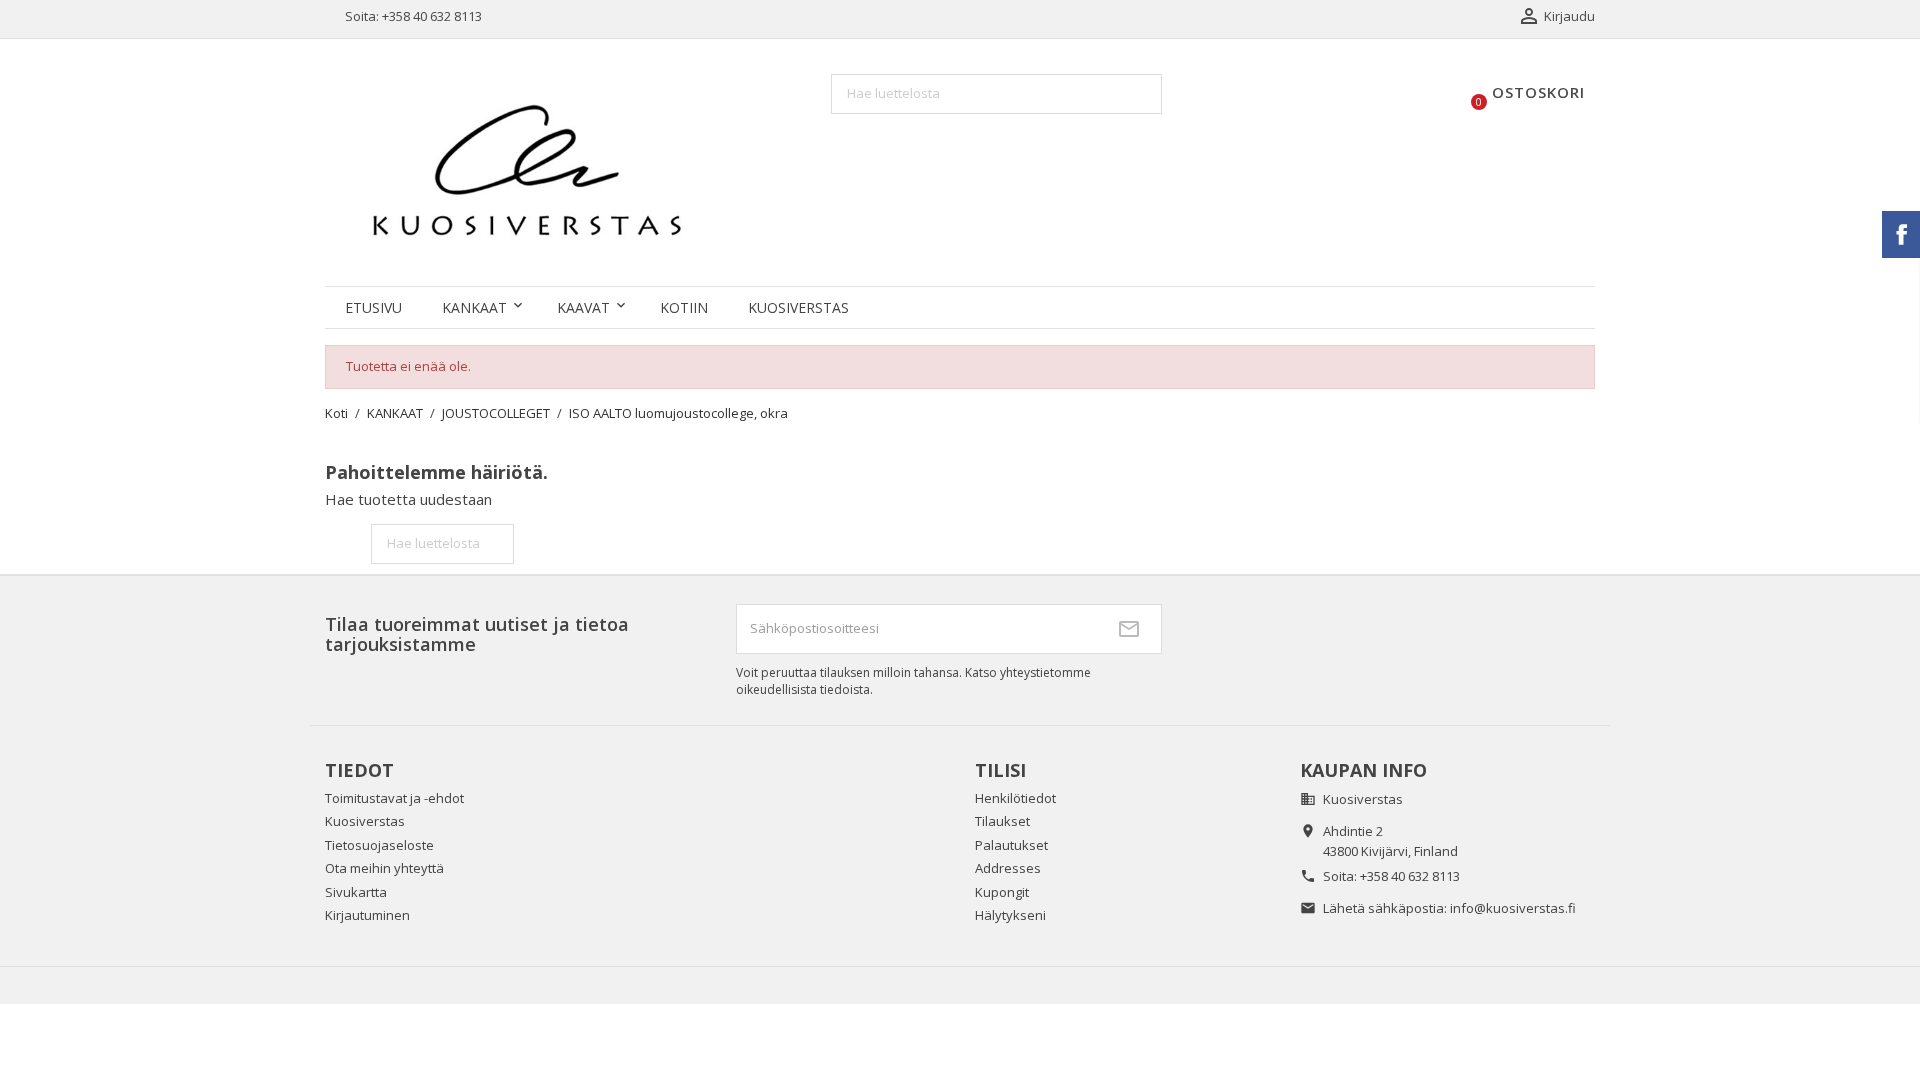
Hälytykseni (1010, 915)
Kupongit (1002, 892)
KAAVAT (583, 307)
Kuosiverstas (798, 307)
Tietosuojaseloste (379, 845)
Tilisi (1000, 770)
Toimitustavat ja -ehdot (394, 798)
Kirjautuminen (367, 915)
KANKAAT (474, 307)
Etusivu (373, 307)
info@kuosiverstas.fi (1513, 908)
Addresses (1008, 868)
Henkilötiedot (1015, 798)
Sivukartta (356, 892)
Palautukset (1011, 845)
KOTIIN (684, 307)
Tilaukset (1002, 821)
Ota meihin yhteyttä (384, 868)
